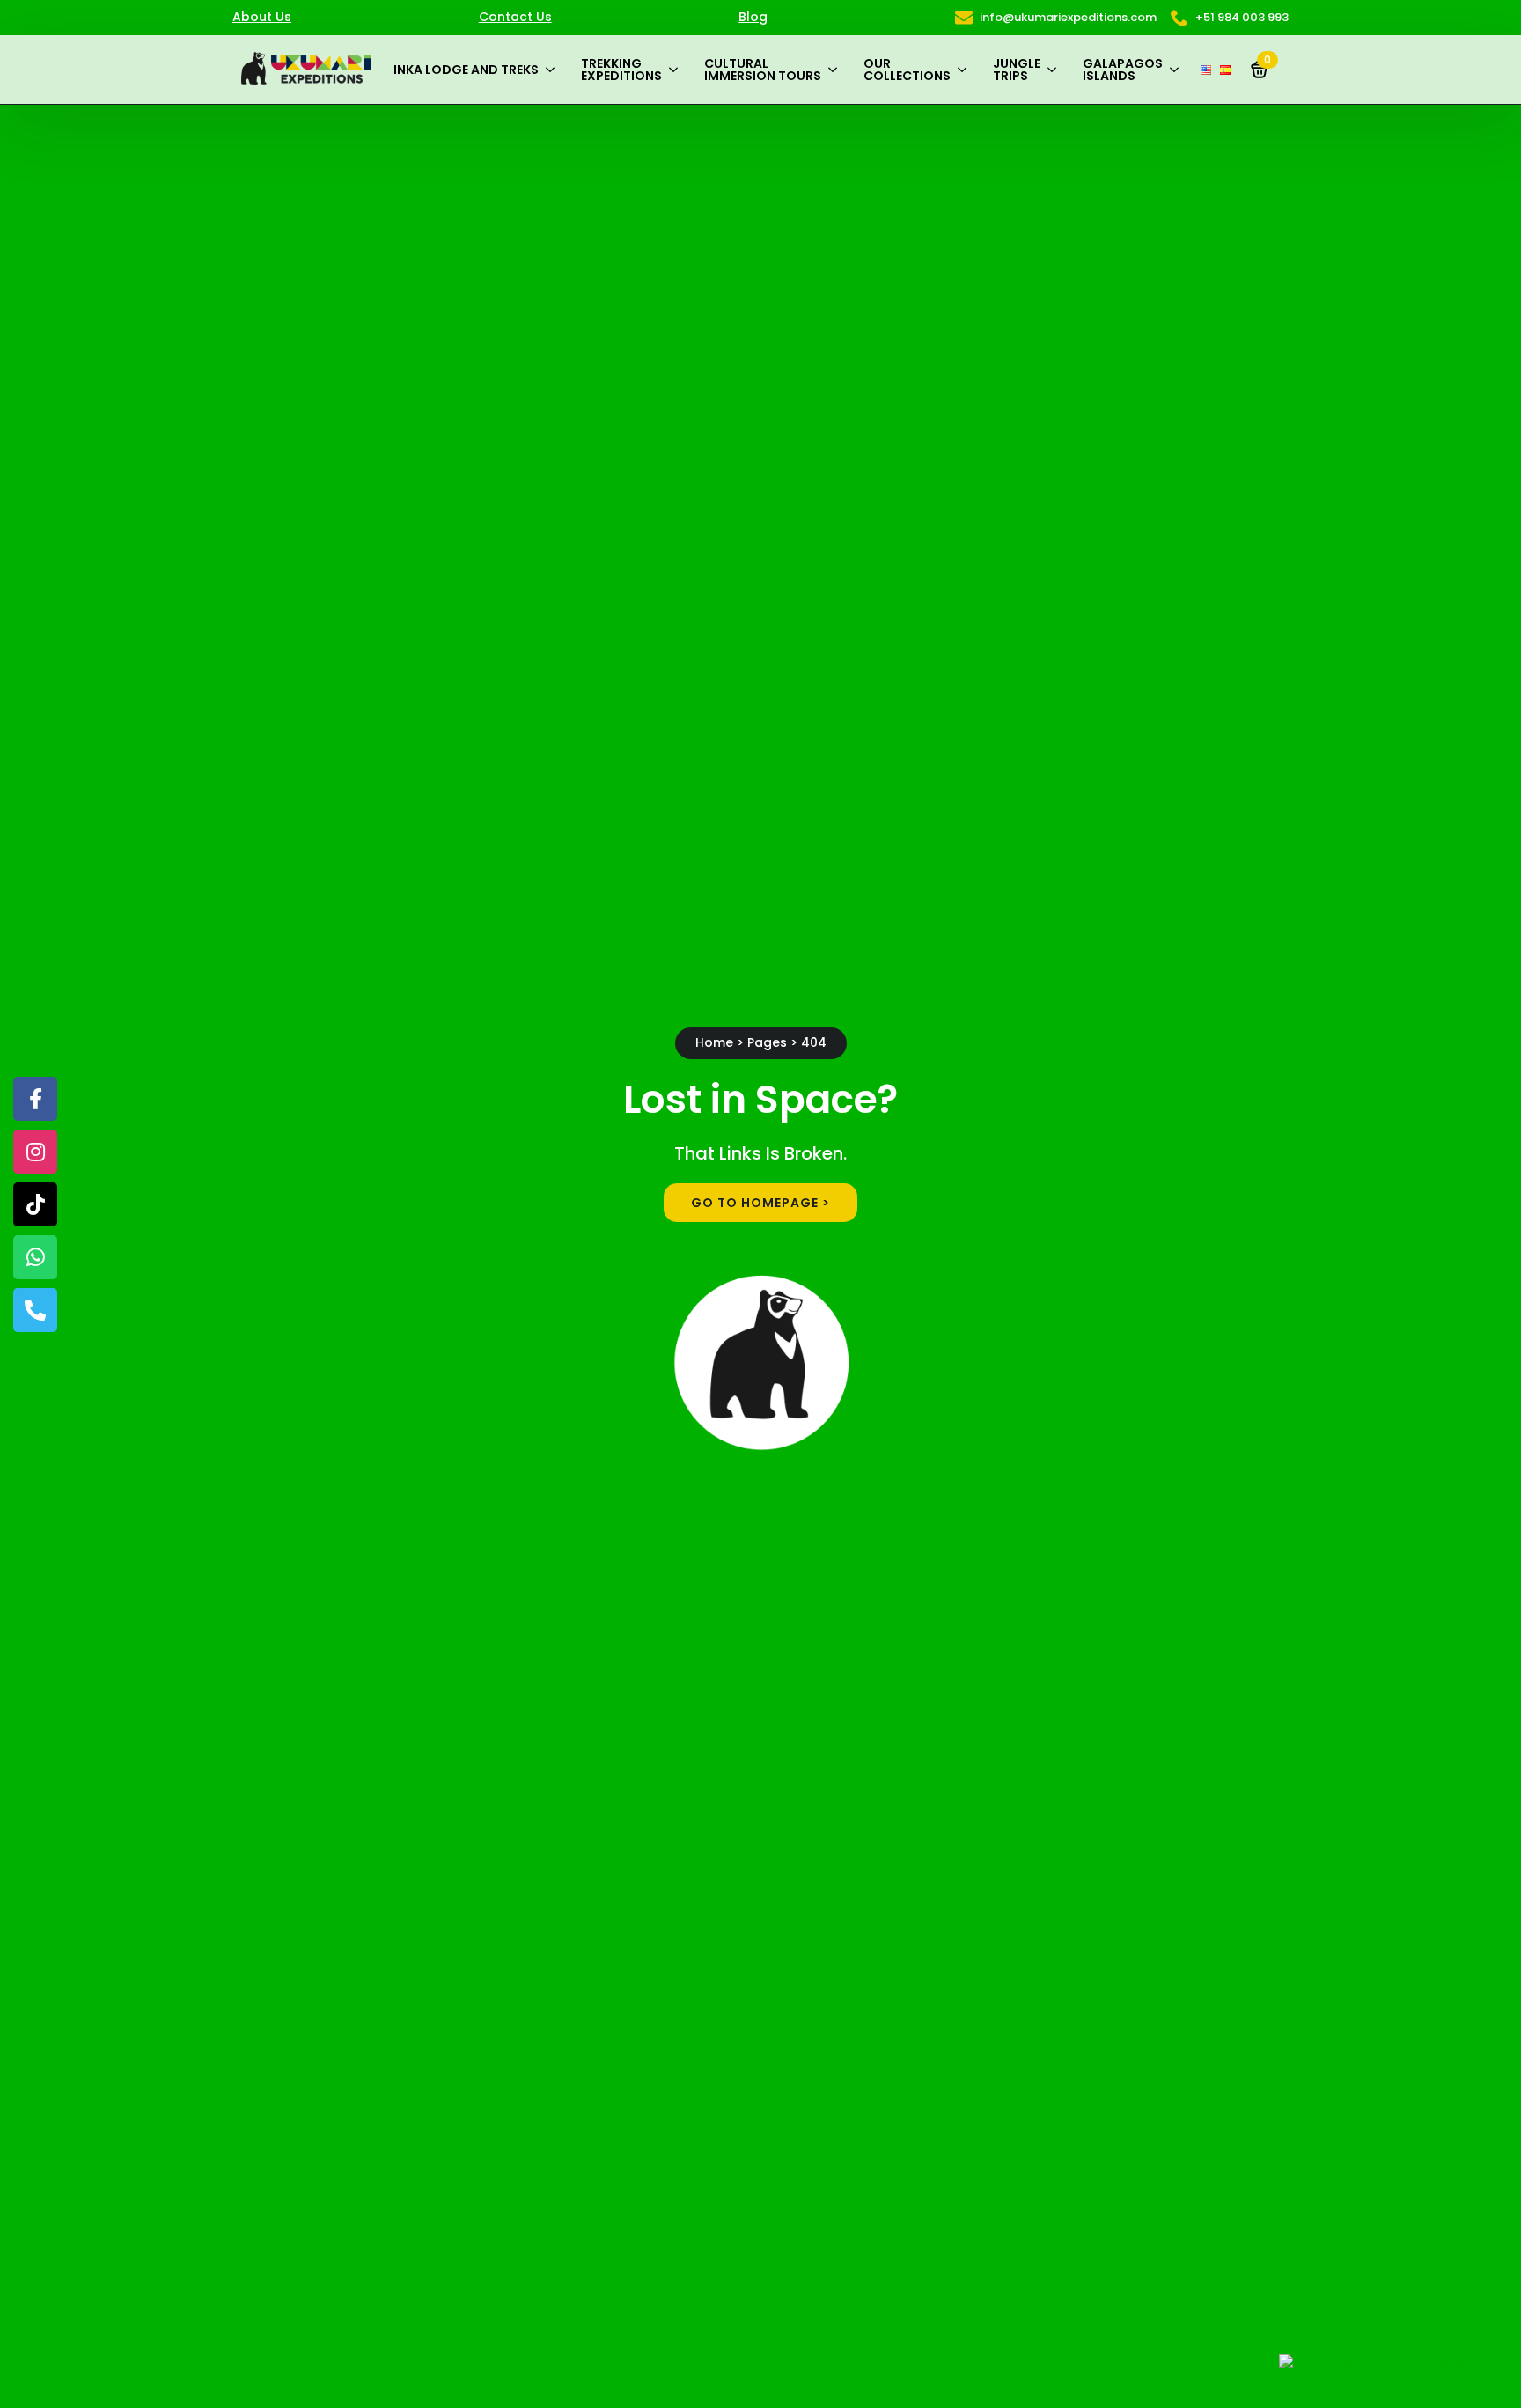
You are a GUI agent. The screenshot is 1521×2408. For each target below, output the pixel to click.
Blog (753, 17)
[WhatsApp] (35, 1257)
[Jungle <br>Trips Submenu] (1055, 70)
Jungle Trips (1017, 70)
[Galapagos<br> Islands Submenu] (1177, 70)
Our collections (907, 70)
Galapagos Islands (1123, 70)
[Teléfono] (35, 1310)
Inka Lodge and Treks (466, 70)
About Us (262, 17)
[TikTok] (35, 1204)
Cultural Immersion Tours (763, 70)
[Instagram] (35, 1152)
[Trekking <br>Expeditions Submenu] (676, 70)
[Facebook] (35, 1099)
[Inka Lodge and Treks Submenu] (553, 70)
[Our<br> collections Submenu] (965, 70)
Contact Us (515, 17)
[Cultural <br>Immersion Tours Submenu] (836, 70)
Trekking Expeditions (621, 70)
